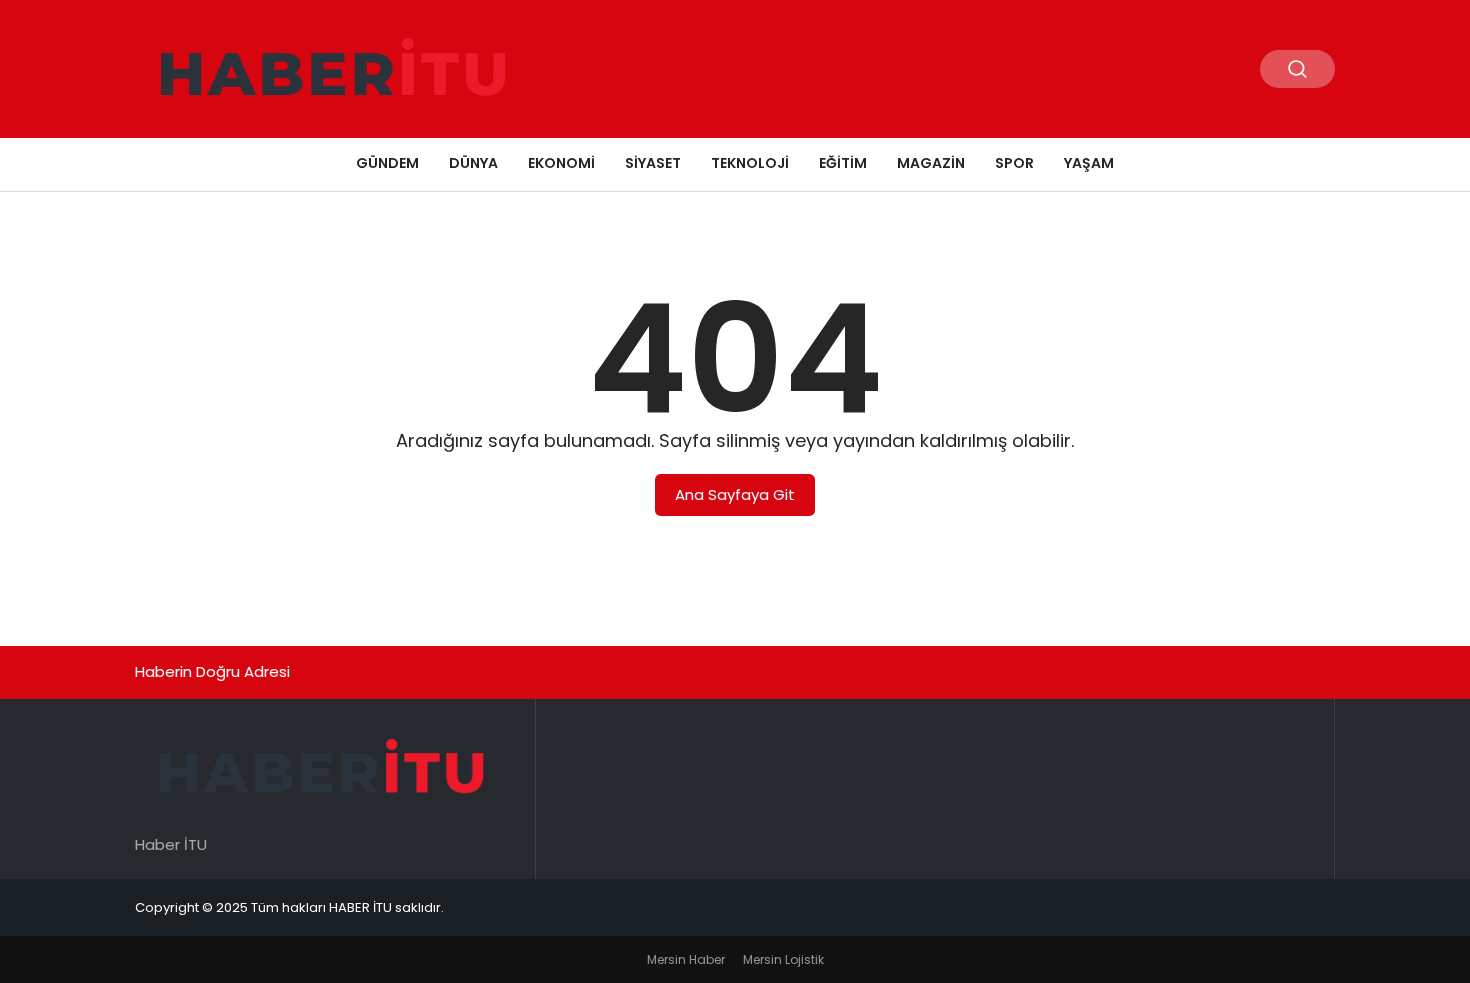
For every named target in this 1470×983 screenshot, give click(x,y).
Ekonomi (561, 163)
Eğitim (843, 163)
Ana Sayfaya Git (735, 494)
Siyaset (653, 163)
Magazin (931, 163)
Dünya (473, 163)
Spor (1014, 163)
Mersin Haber (686, 959)
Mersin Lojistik (783, 959)
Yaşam (1089, 163)
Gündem (387, 163)
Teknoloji (750, 163)
